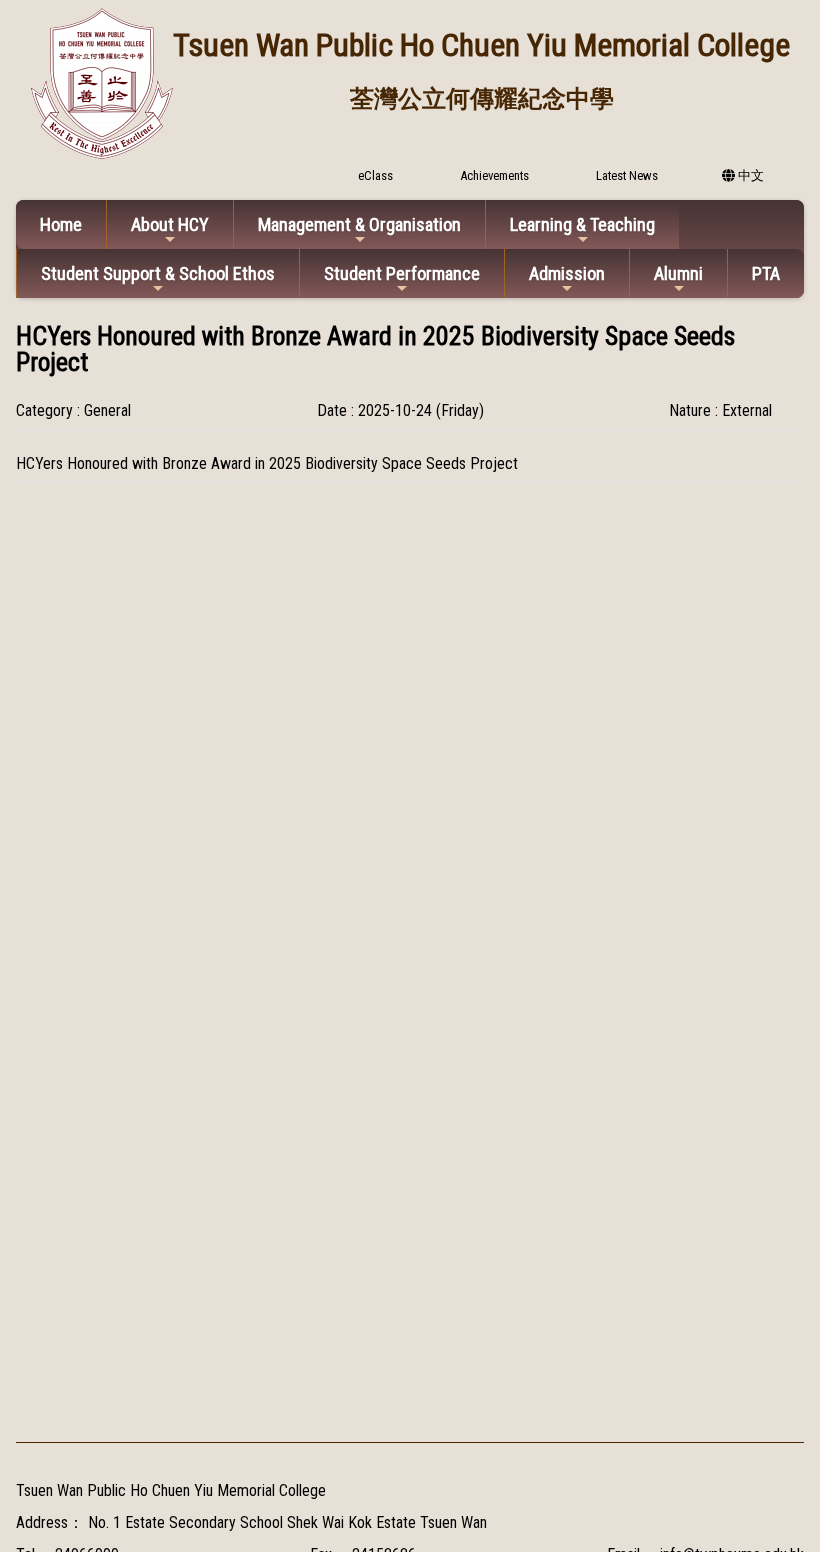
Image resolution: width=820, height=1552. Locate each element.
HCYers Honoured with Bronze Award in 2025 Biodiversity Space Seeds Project (267, 463)
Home (61, 224)
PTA (766, 273)
